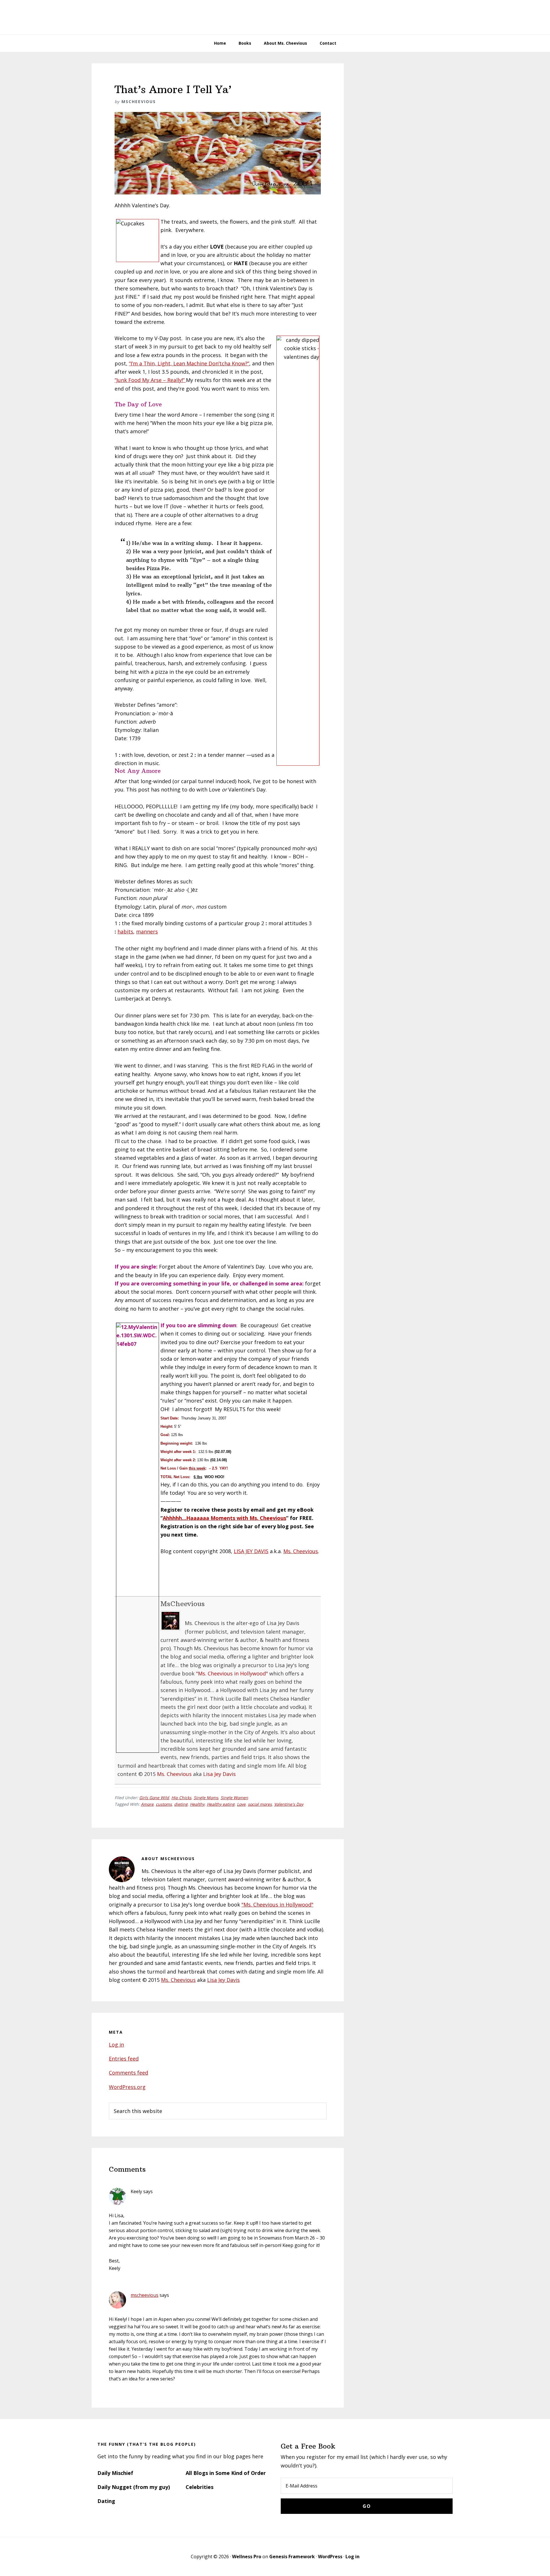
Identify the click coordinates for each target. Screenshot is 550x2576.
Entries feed (124, 2059)
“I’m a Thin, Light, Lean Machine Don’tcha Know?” (189, 363)
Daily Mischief (115, 2473)
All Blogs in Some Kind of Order (226, 2473)
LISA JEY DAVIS (251, 1551)
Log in (116, 2045)
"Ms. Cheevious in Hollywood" (232, 1673)
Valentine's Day (289, 1804)
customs (164, 1804)
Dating (106, 2501)
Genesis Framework (292, 2557)
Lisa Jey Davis (219, 1774)
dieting (181, 1804)
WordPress (330, 2557)
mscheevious (145, 2295)
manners (147, 931)
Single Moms (206, 1798)
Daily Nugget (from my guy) (134, 2487)
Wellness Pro (247, 2557)
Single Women (234, 1798)
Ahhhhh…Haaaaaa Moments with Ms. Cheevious (224, 1518)
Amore (147, 1804)
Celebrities (200, 2487)
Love (241, 1804)
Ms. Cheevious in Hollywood (275, 17)
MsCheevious (183, 1604)
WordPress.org (127, 2087)
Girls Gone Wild (154, 1798)
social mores (260, 1804)
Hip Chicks (181, 1798)
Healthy (197, 1804)
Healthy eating (221, 1804)
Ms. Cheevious (301, 1551)
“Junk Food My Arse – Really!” (150, 380)
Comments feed (128, 2073)
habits (125, 931)
